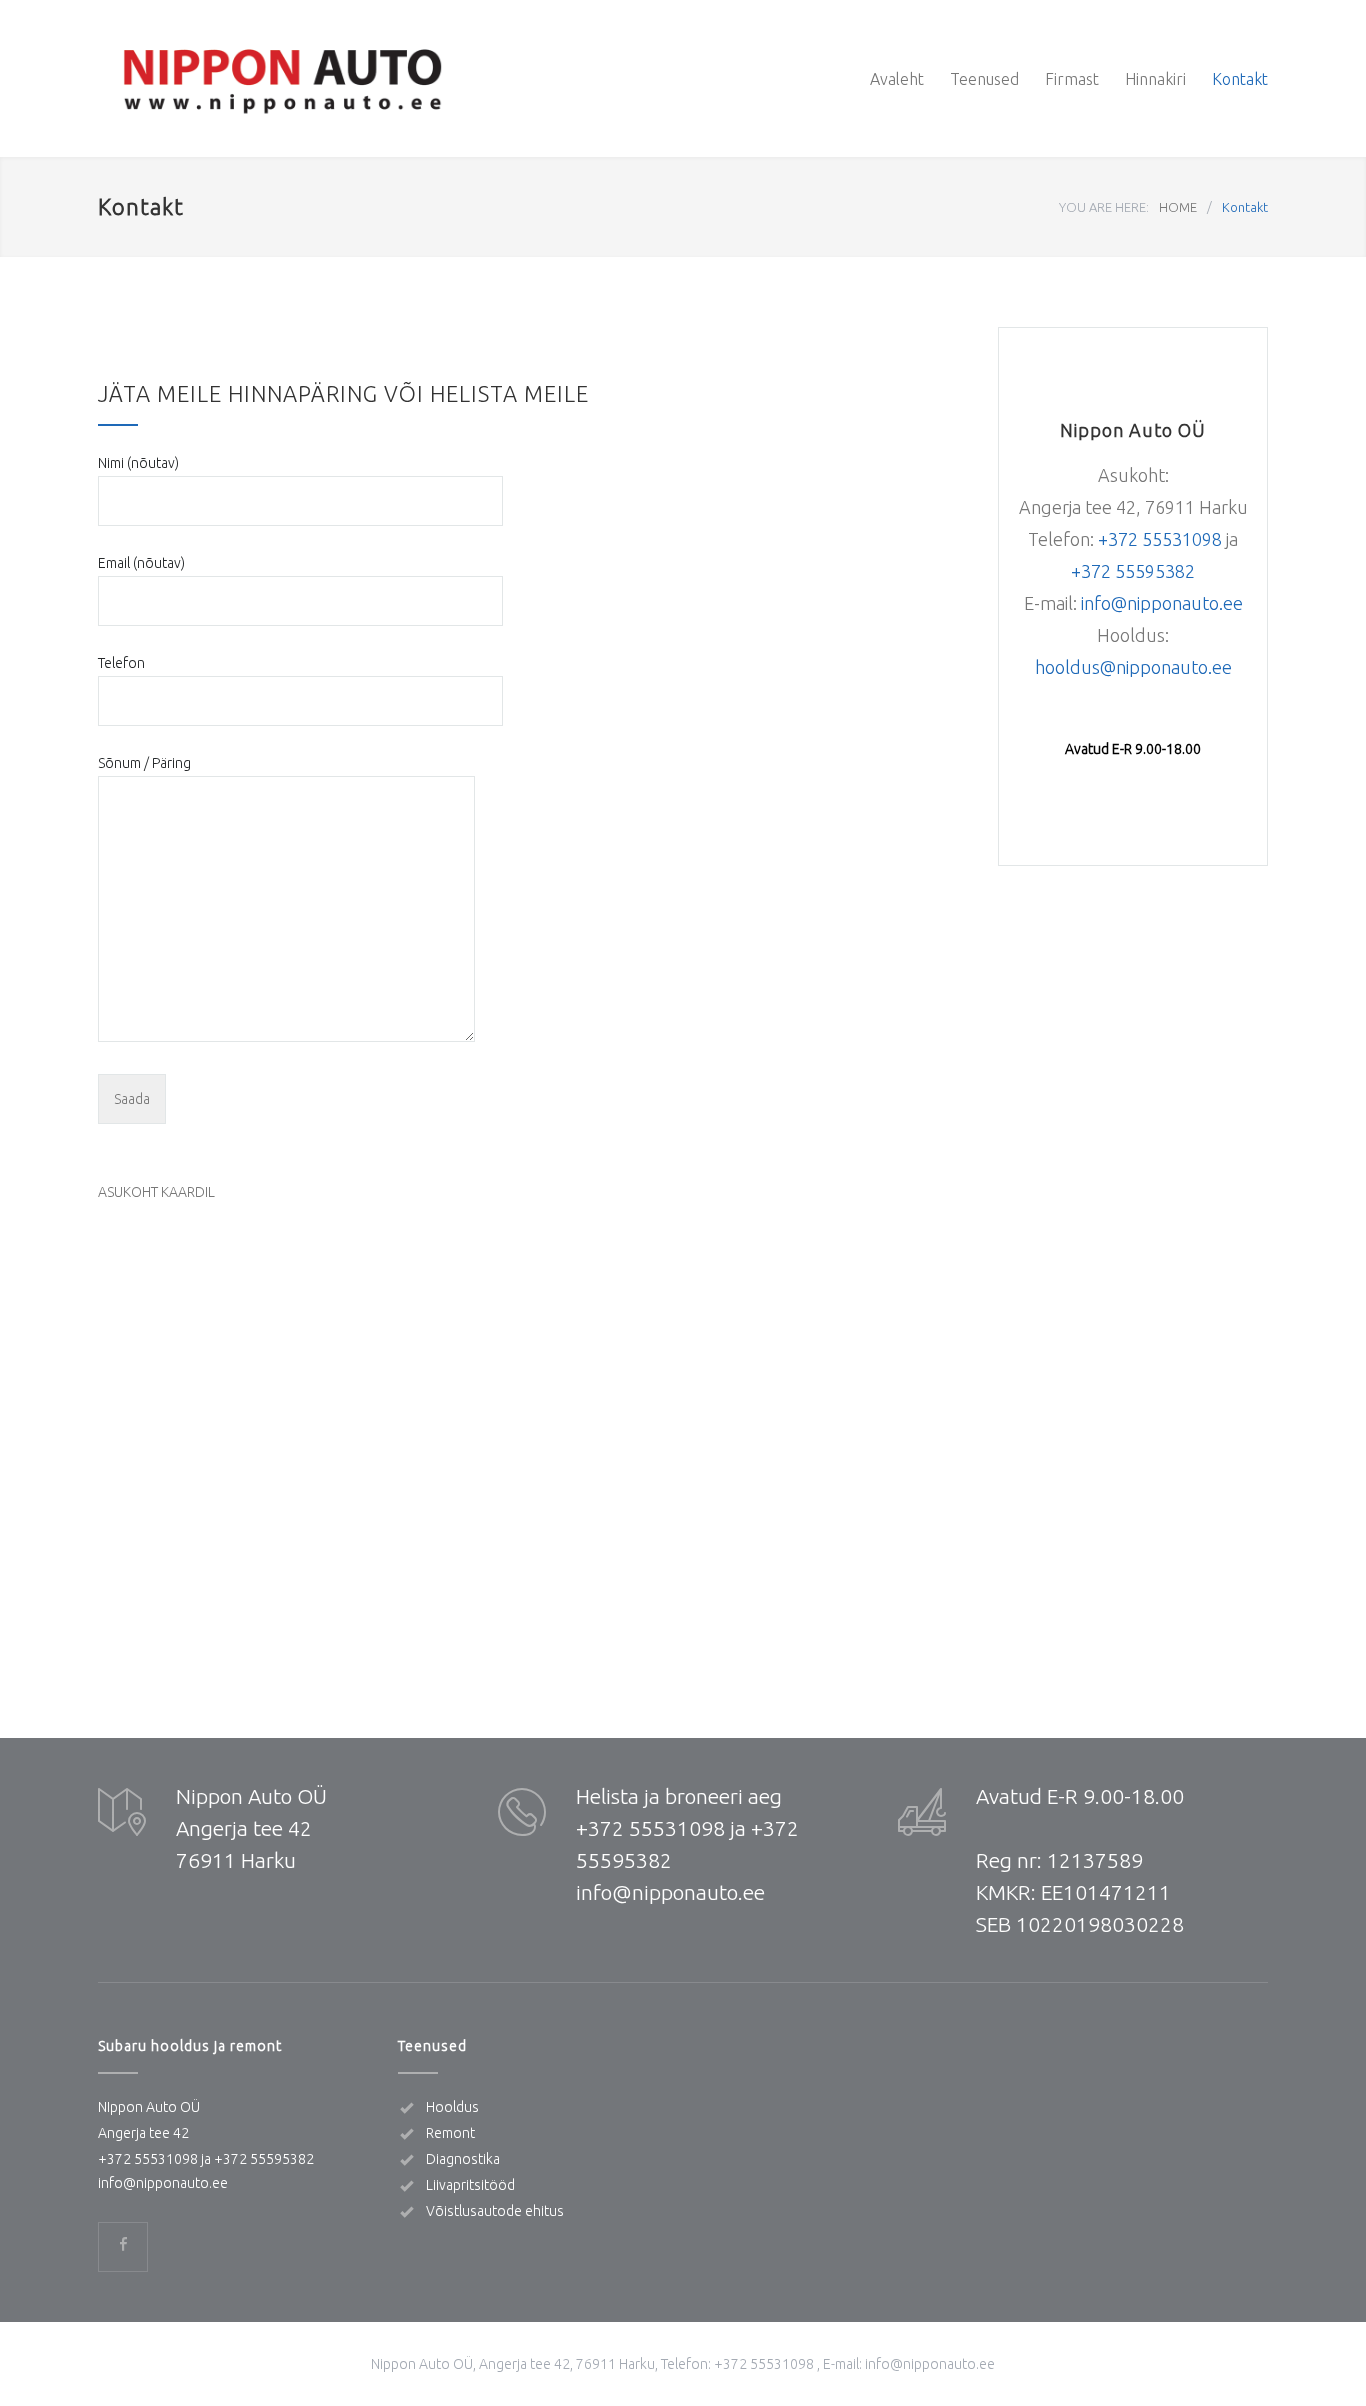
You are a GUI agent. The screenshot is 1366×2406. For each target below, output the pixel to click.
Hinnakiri (1155, 79)
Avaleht (897, 79)
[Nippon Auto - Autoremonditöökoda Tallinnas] (283, 78)
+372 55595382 (264, 2159)
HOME (1178, 207)
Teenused (984, 79)
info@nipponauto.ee (1162, 603)
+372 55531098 (1160, 539)
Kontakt (1240, 79)
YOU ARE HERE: (1104, 207)
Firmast (1072, 79)
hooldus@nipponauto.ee (1133, 667)
